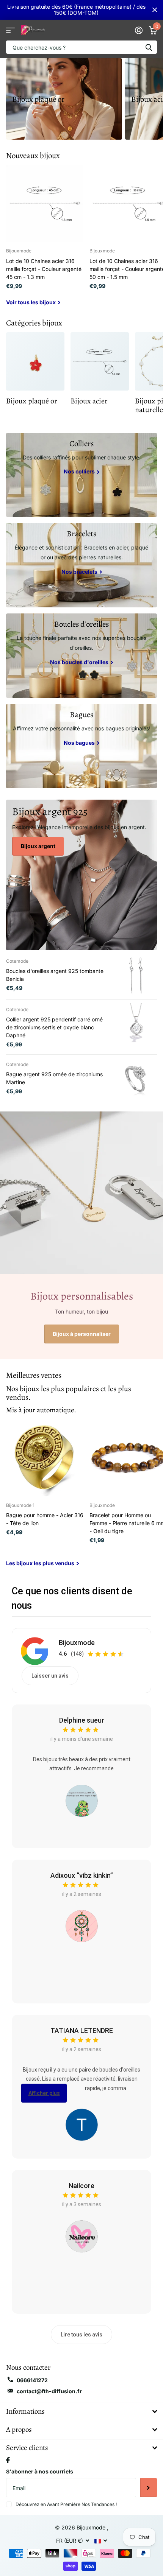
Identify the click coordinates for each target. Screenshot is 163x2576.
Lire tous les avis (81, 2335)
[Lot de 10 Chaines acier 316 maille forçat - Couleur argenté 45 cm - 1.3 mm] (45, 203)
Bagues (81, 714)
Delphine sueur (82, 1720)
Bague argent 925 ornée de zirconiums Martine (54, 1078)
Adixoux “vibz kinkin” (82, 1875)
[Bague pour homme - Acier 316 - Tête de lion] (45, 1458)
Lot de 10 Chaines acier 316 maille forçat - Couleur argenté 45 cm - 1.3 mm (44, 269)
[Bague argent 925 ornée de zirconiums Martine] (136, 1079)
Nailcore (81, 2186)
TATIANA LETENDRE (82, 2030)
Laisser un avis (50, 1676)
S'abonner (148, 2487)
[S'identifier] (139, 30)
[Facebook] (8, 2460)
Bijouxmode (77, 1643)
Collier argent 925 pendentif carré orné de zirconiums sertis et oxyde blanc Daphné (54, 1027)
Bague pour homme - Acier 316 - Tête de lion (45, 1519)
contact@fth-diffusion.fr (49, 2391)
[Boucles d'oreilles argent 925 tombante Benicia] (136, 975)
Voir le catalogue (10, 30)
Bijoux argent (38, 846)
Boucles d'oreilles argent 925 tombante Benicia (55, 975)
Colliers (81, 444)
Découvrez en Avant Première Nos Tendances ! (66, 2504)
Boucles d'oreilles (81, 624)
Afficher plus (44, 2093)
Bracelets (81, 534)
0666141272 (32, 2380)
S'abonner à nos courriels (40, 2471)
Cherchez (149, 47)
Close (155, 10)
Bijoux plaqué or (38, 99)
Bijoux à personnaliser (82, 1334)
